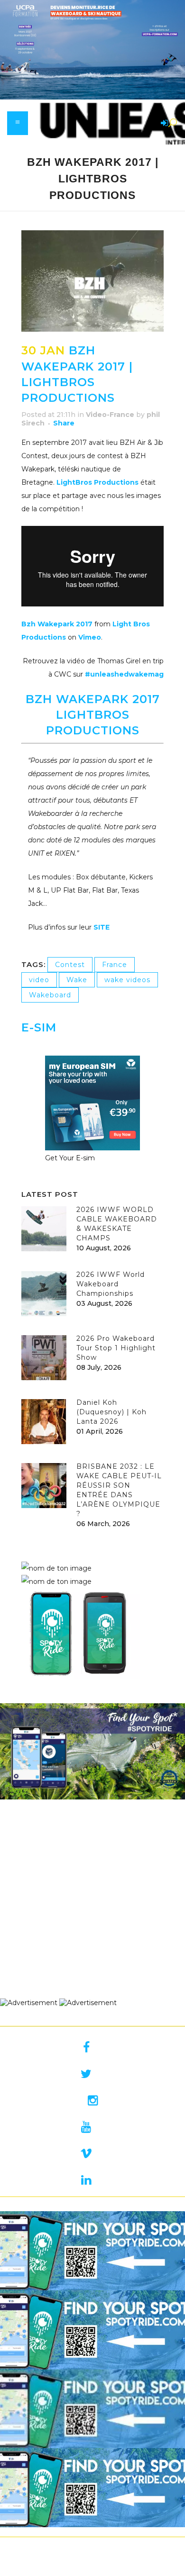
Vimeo (90, 637)
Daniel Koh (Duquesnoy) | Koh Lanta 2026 (111, 1412)
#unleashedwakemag (124, 674)
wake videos (127, 980)
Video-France (110, 415)
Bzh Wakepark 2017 (57, 624)
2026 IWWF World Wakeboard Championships (111, 1284)
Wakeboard (50, 995)
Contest (70, 965)
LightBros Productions (97, 482)
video (39, 980)
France (115, 965)
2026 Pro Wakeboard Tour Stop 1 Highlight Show (116, 1348)
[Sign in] (163, 124)
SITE (102, 927)
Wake (77, 980)
